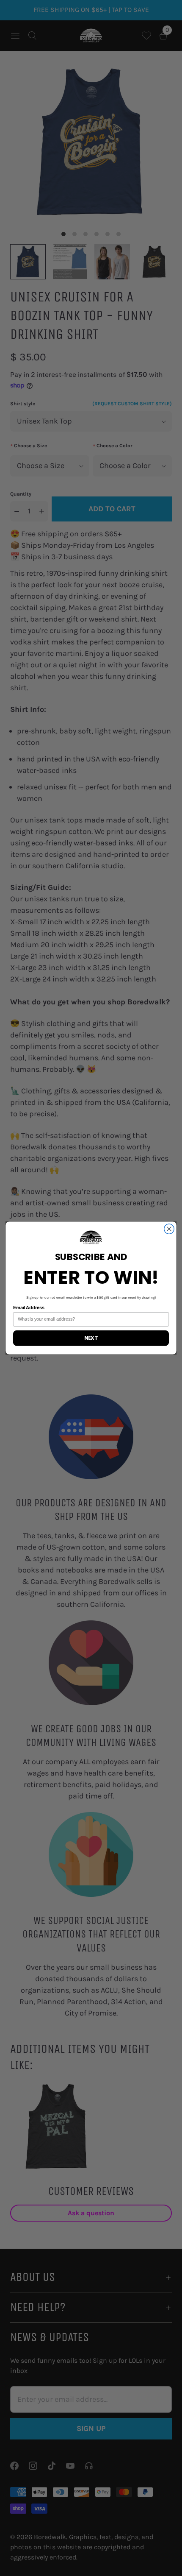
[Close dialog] (169, 1229)
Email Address (29, 1308)
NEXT (91, 1338)
